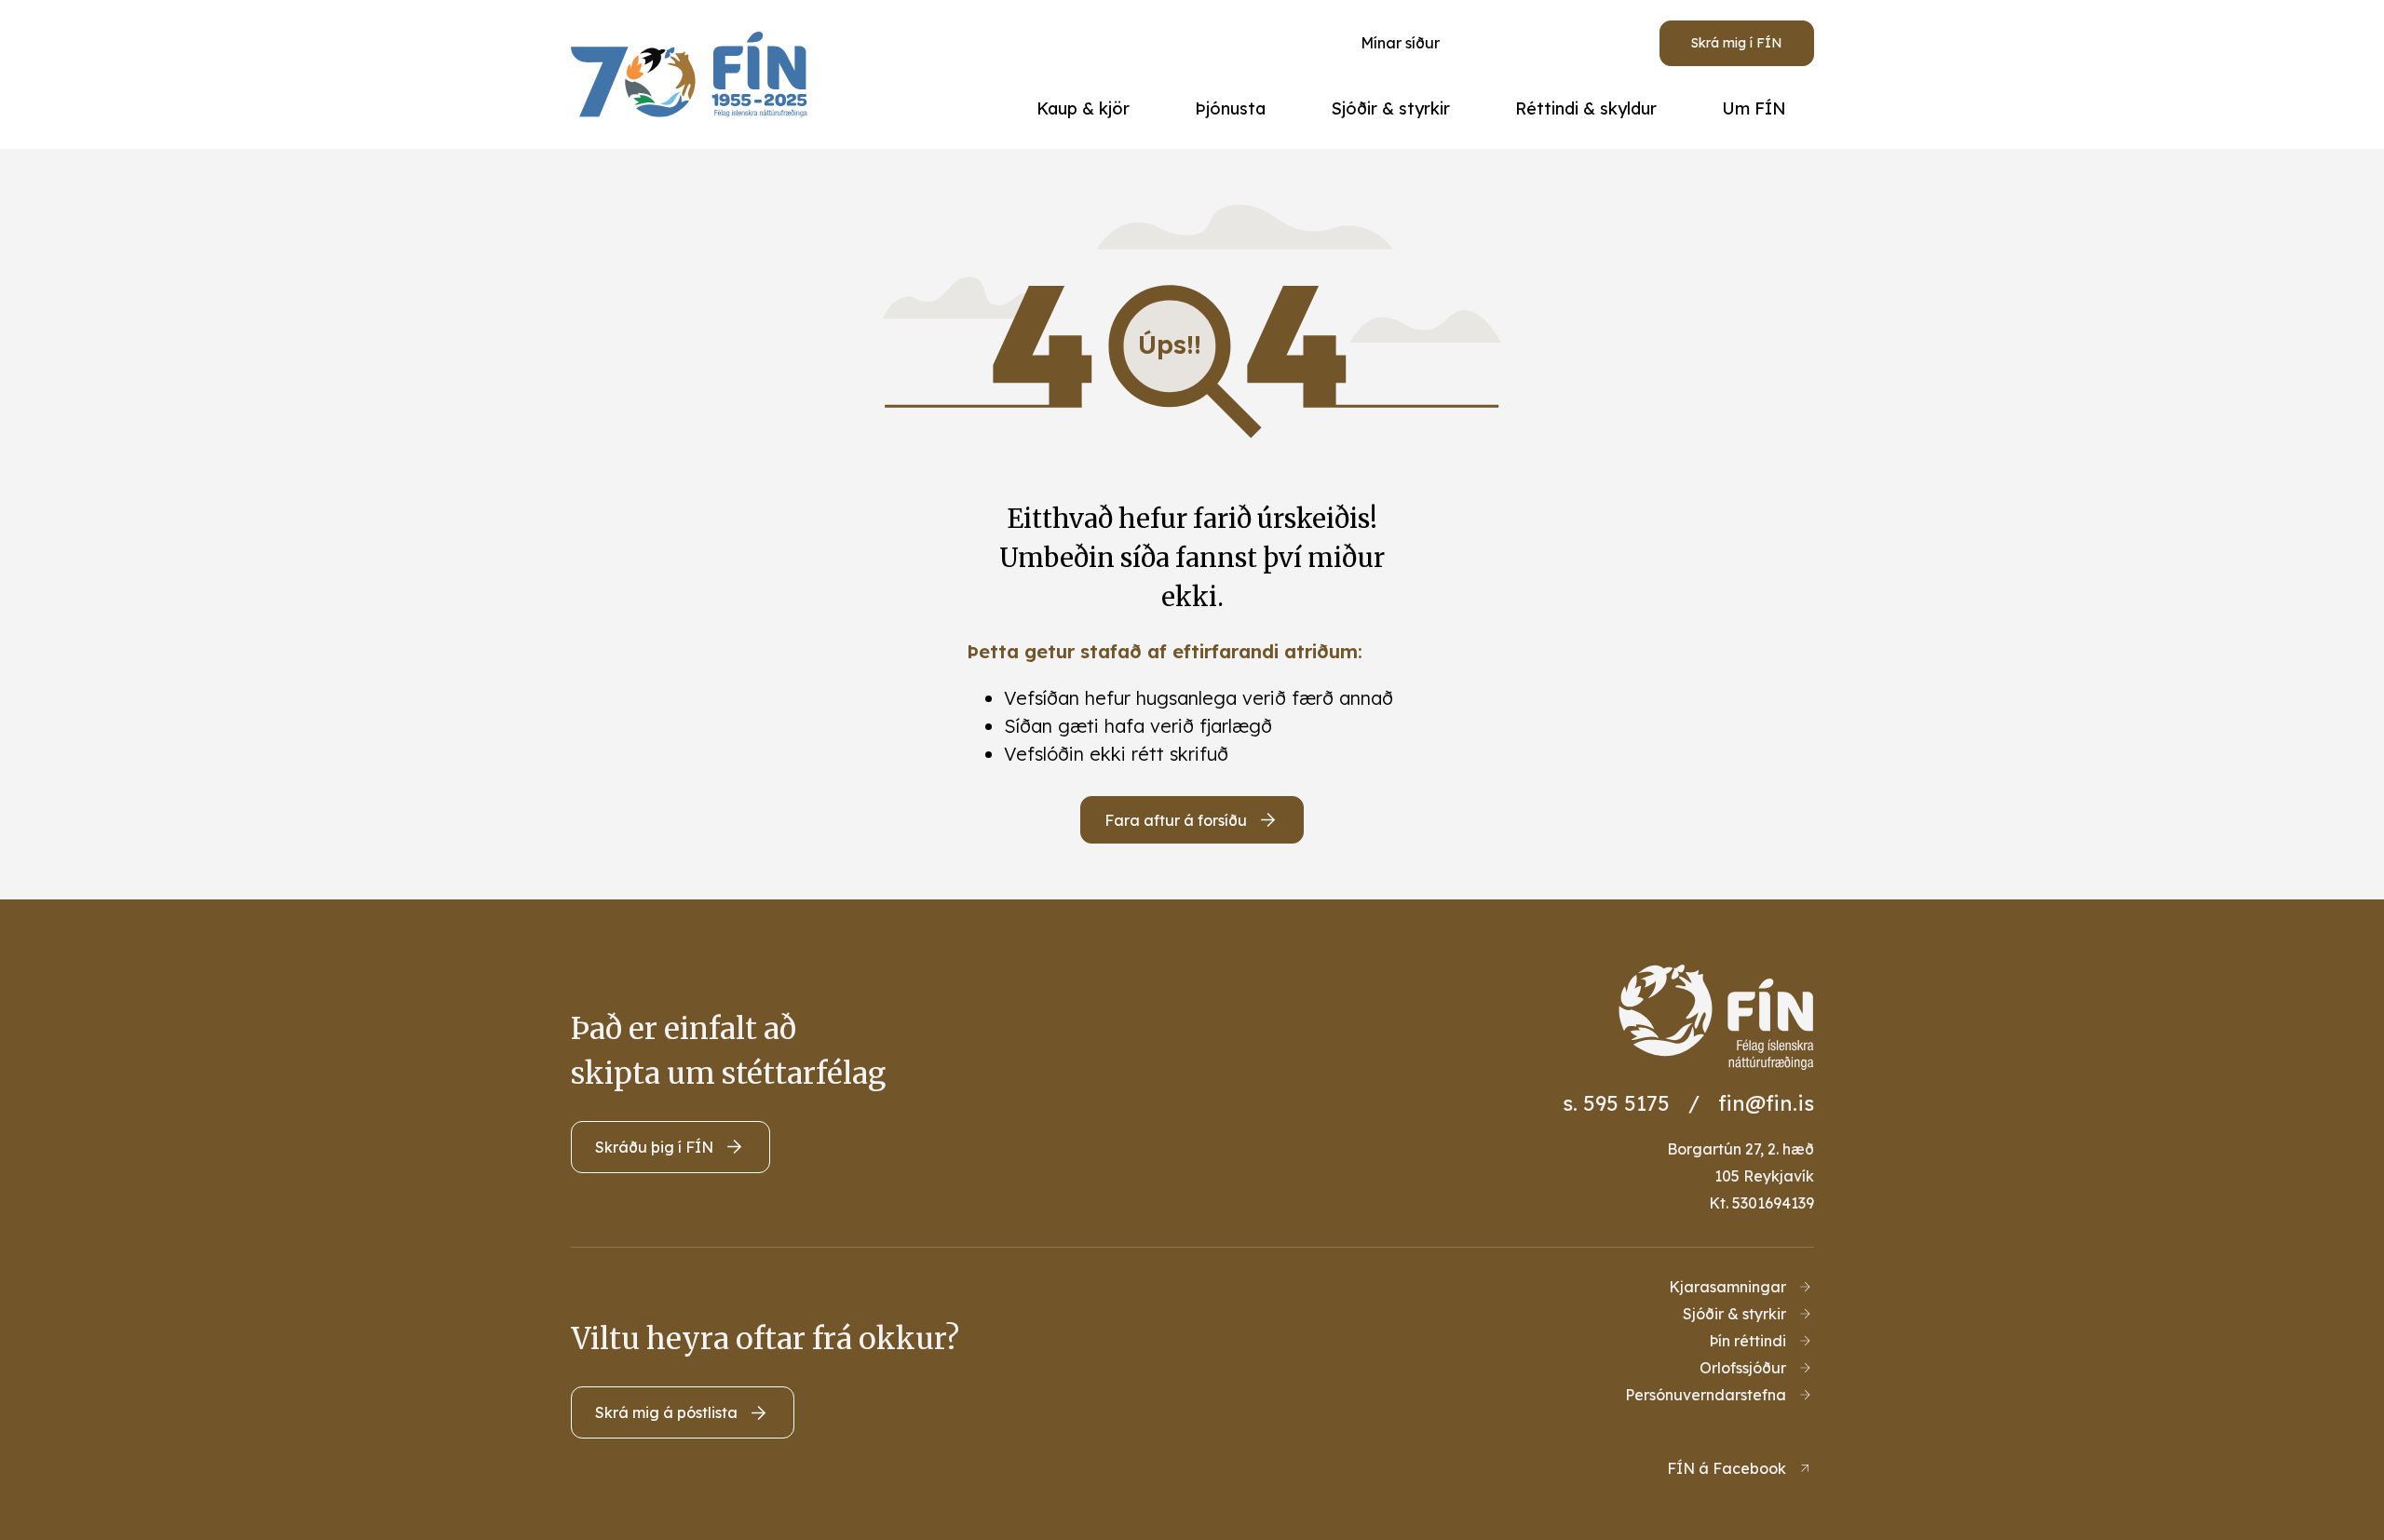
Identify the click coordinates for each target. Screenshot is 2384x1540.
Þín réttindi (1747, 1341)
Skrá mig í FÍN (1737, 43)
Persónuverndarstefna (1706, 1395)
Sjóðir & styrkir (1734, 1314)
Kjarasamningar (1727, 1287)
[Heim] (694, 74)
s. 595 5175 (1616, 1103)
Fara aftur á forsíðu (1176, 820)
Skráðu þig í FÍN (654, 1147)
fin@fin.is (1766, 1103)
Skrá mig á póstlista (666, 1412)
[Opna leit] (1537, 43)
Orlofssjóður (1743, 1368)
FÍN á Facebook (1727, 1468)
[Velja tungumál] (1605, 43)
